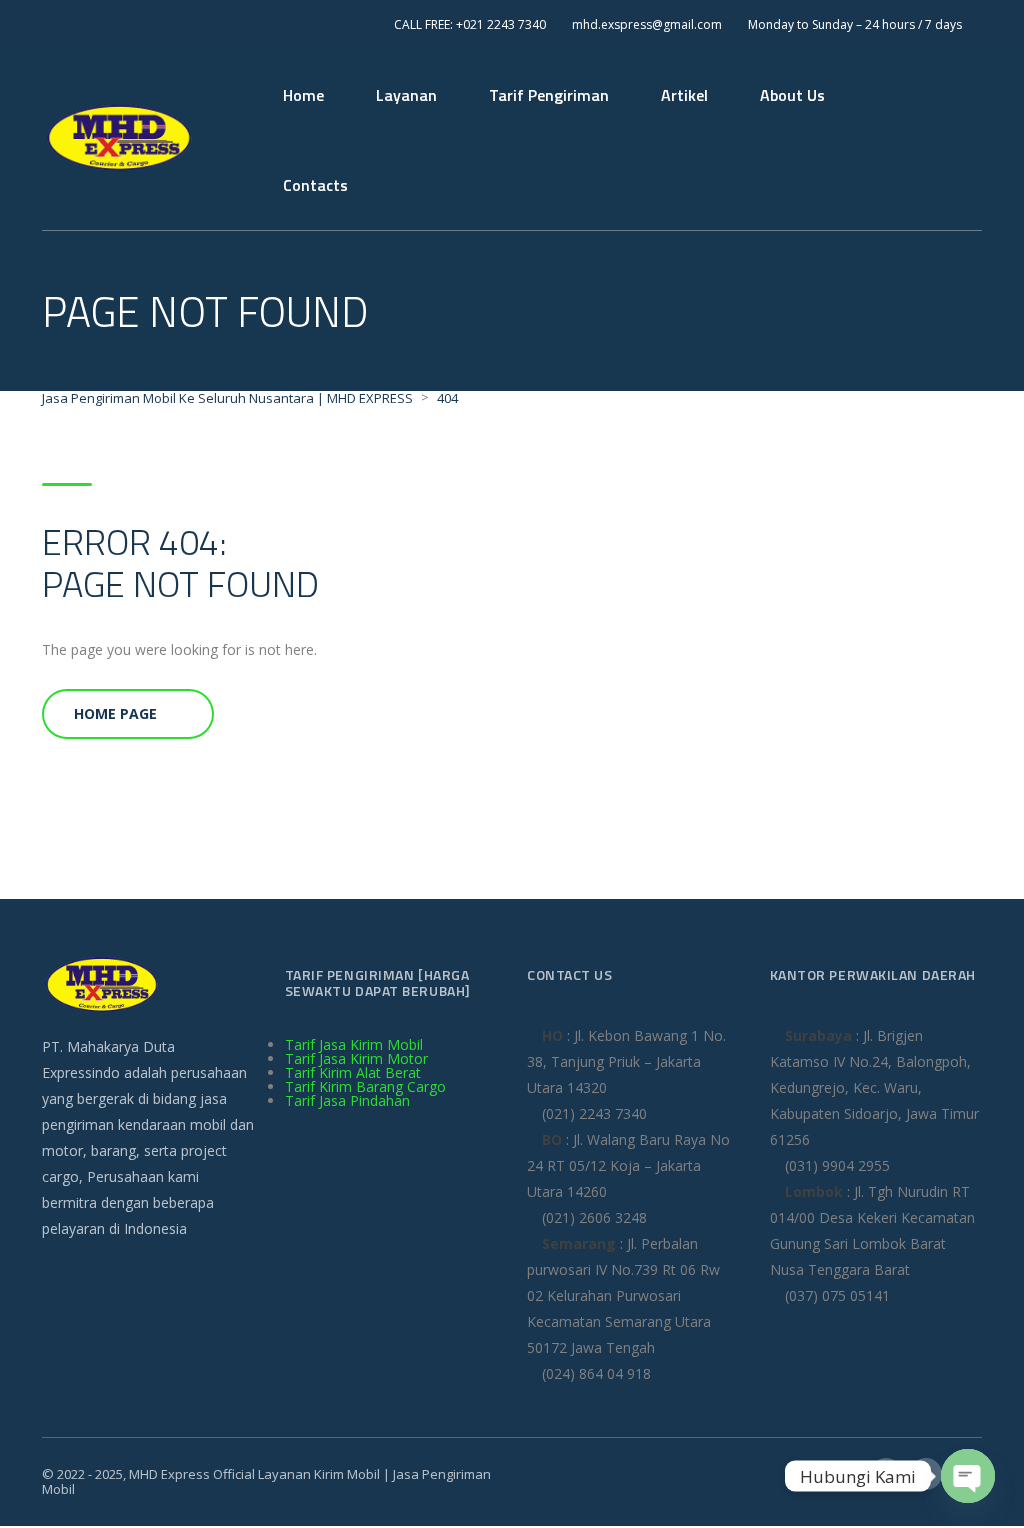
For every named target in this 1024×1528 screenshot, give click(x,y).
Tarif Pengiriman (549, 95)
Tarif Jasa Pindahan (347, 1100)
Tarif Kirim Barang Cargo (365, 1086)
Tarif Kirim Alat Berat (353, 1072)
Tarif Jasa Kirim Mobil (354, 1044)
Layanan (406, 95)
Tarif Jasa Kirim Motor (356, 1058)
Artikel (684, 95)
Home (303, 95)
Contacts (315, 185)
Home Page (115, 713)
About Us (792, 95)
